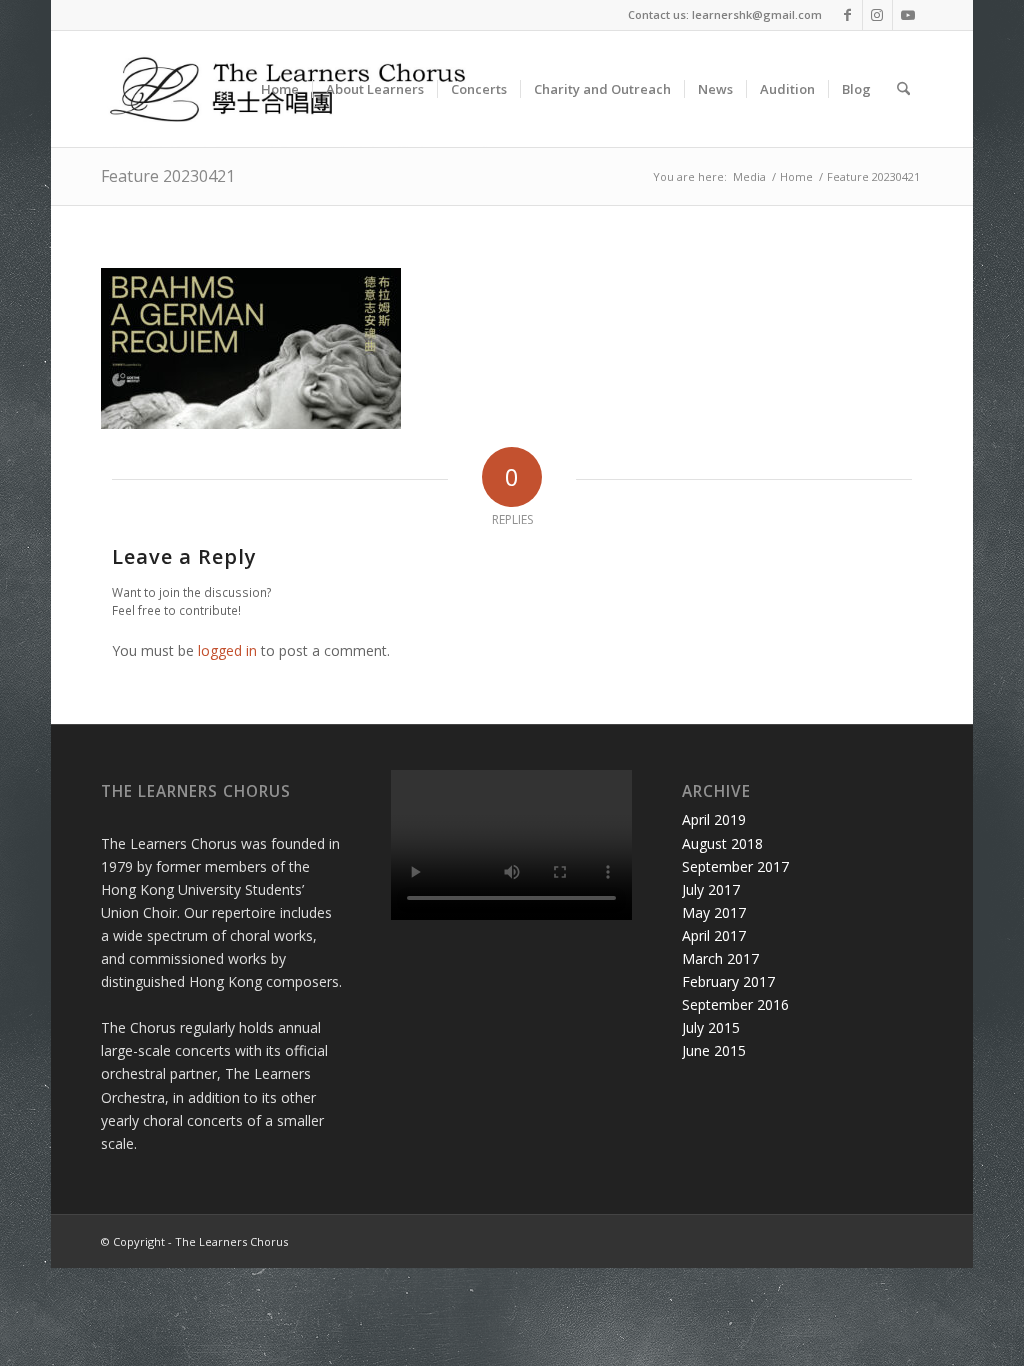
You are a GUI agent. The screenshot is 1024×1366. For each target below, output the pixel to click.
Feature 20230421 (168, 176)
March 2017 (720, 958)
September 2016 (735, 1004)
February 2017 (728, 981)
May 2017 (714, 912)
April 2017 (714, 935)
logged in (227, 650)
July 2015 (711, 1027)
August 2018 (722, 843)
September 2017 (735, 866)
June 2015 (714, 1050)
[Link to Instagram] (877, 15)
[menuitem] (280, 89)
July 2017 (711, 889)
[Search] (903, 89)
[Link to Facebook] (847, 15)
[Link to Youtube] (908, 15)
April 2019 (714, 819)
